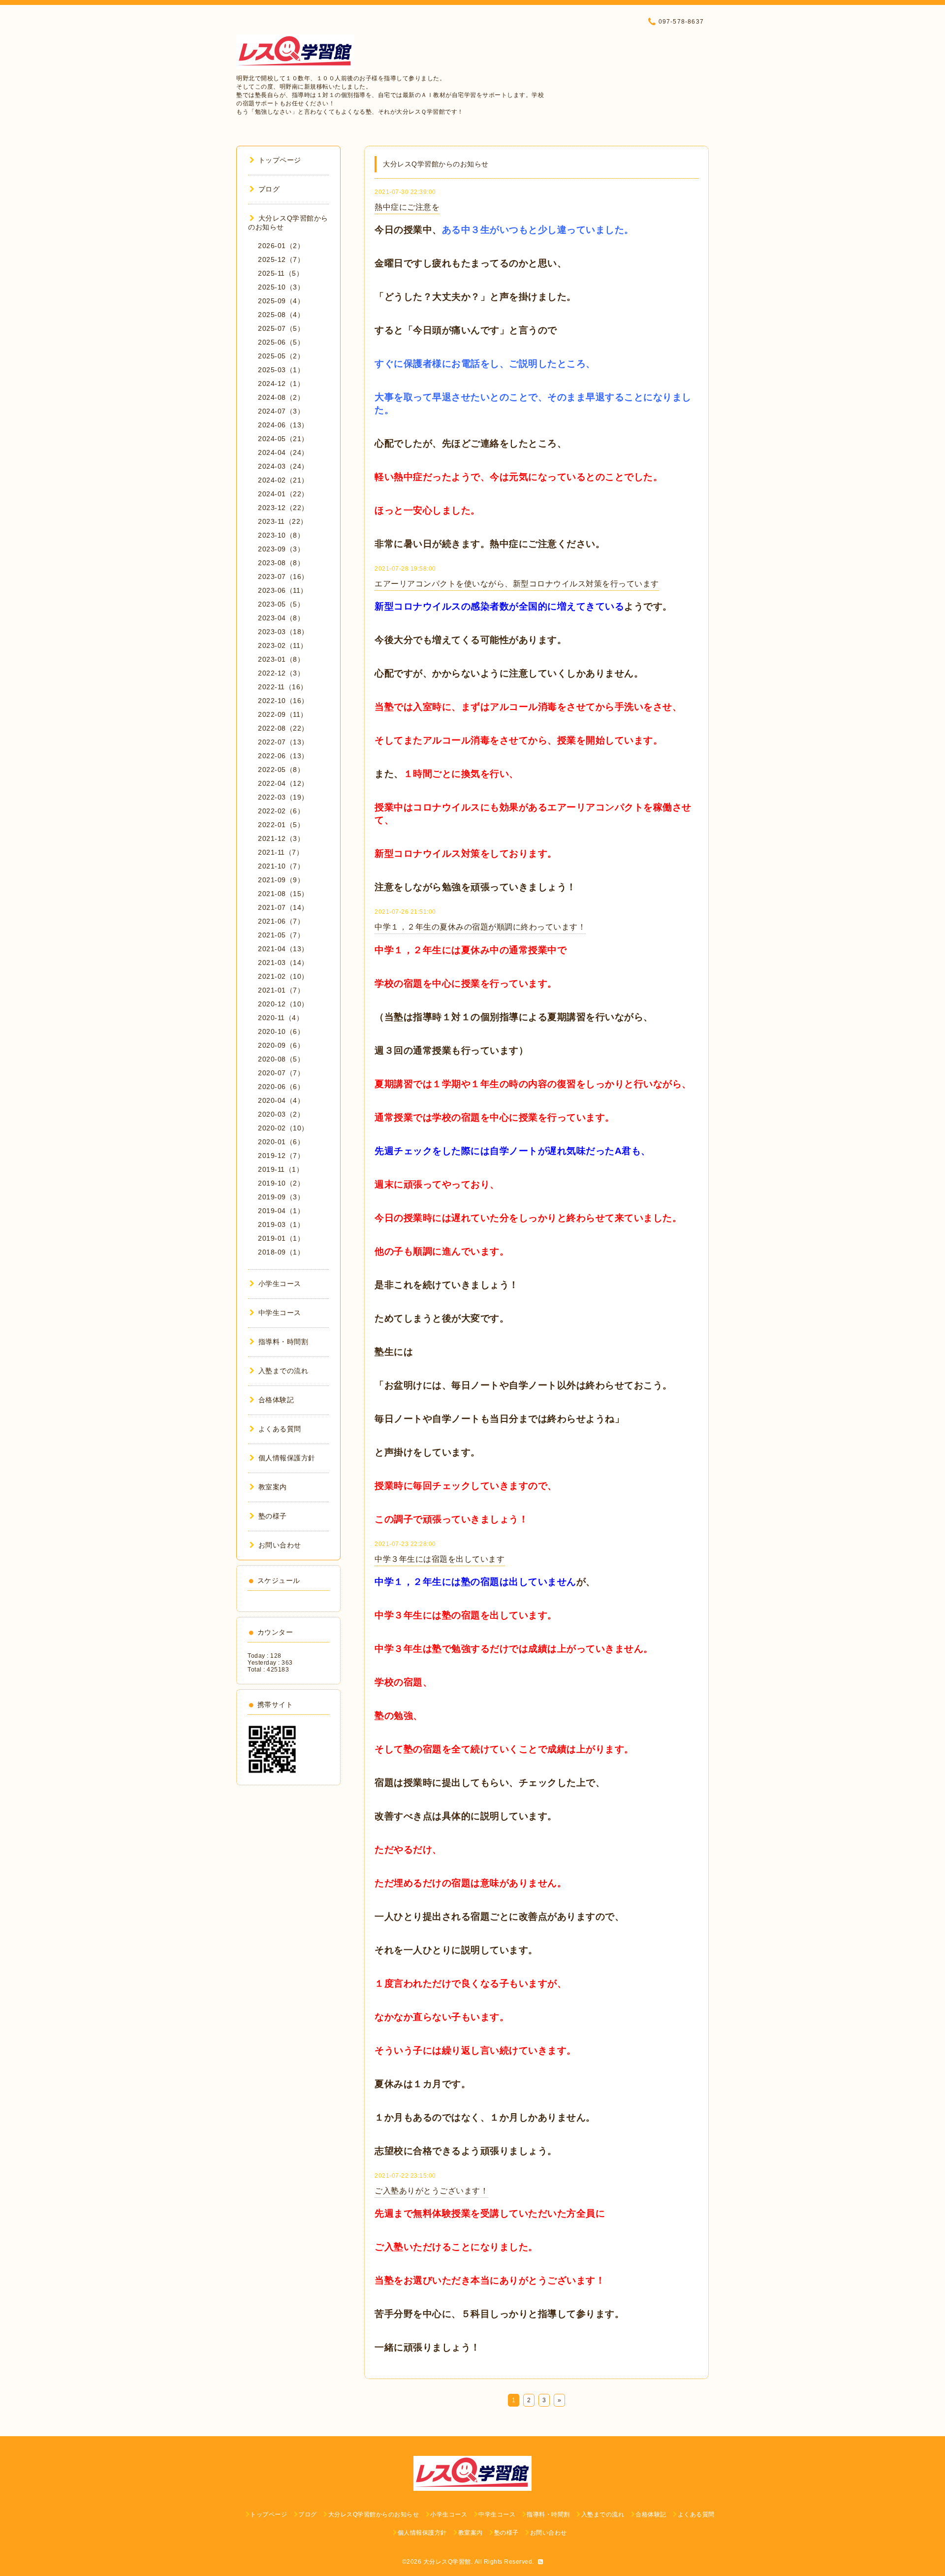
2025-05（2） (281, 356)
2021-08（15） (283, 894)
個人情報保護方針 (287, 1458)
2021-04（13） (283, 949)
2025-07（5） (281, 328)
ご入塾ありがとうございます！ (431, 2191)
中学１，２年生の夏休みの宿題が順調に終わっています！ (480, 927)
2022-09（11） (283, 714)
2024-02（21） (283, 480)
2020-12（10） (283, 1004)
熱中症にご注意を (407, 207)
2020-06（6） (281, 1087)
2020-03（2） (281, 1114)
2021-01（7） (281, 990)
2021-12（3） (281, 838)
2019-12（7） (281, 1156)
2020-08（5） (281, 1059)
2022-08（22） (283, 728)
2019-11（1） (281, 1169)
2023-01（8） (281, 659)
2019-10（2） (281, 1183)
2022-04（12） (283, 783)
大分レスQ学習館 (447, 2562)
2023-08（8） (281, 563)
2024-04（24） (283, 452)
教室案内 (273, 1487)
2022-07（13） (283, 742)
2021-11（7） (281, 852)
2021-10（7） (281, 866)
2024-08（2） (281, 397)
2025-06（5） (281, 342)
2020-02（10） (283, 1128)
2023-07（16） (283, 577)
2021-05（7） (281, 935)
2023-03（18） (283, 632)
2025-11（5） (281, 273)
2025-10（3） (281, 287)
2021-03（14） (283, 963)
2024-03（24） (283, 466)
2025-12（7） (281, 259)
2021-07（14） (283, 907)
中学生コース (280, 1313)
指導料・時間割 (283, 1342)
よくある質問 (280, 1429)
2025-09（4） (281, 301)
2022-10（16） (283, 701)
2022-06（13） (283, 756)
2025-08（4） (281, 315)
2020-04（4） (281, 1100)
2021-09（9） (281, 880)
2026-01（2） (281, 246)
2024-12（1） (281, 384)
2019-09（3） (281, 1197)
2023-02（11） (283, 645)
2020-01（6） (281, 1142)
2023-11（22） (283, 521)
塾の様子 (273, 1516)
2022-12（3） (281, 673)
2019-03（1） (281, 1224)
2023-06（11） (283, 590)
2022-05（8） (281, 770)
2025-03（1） (281, 370)
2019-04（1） (281, 1211)
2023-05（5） (281, 604)
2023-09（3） (281, 549)
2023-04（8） (281, 618)
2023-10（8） (281, 535)
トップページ (280, 160)
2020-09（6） (281, 1045)
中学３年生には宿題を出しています (440, 1559)
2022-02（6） (281, 811)
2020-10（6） (281, 1031)
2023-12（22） (283, 508)
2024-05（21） (283, 439)
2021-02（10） (283, 976)
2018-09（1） (281, 1252)
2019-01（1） (281, 1238)
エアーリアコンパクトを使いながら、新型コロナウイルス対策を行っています (517, 584)
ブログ (269, 189)
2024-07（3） (281, 411)
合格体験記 (276, 1400)
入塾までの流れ (283, 1371)
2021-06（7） (281, 921)
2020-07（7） (281, 1073)
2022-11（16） (283, 687)
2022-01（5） (281, 825)
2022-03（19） (283, 797)
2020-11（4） (281, 1018)
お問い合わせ (280, 1545)
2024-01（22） (283, 494)
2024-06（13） (283, 425)
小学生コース (280, 1284)
